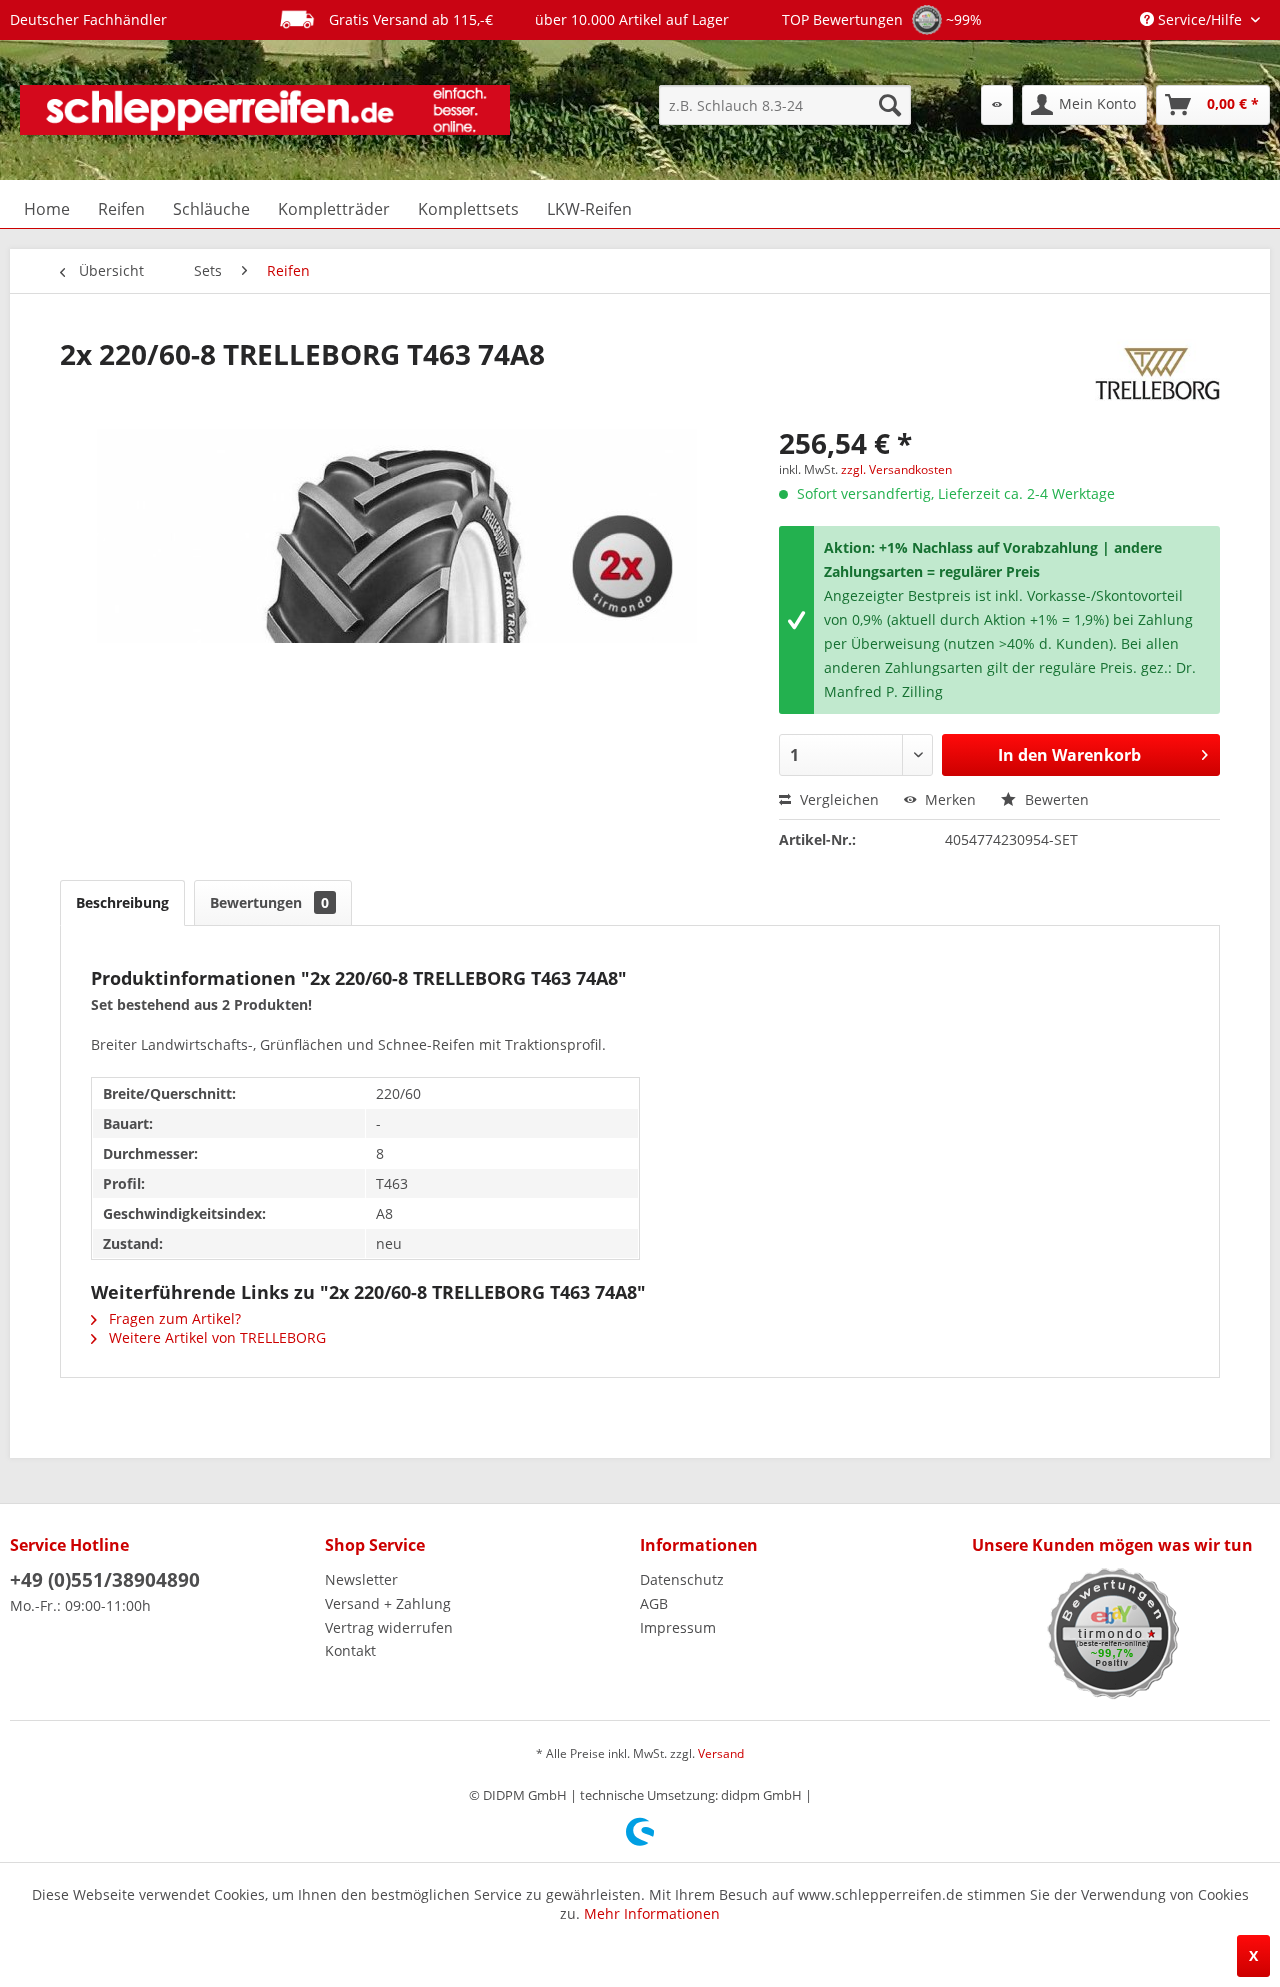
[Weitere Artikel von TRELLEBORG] (1157, 374)
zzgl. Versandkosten (896, 469)
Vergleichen (837, 799)
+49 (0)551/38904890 (105, 1580)
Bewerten (1055, 799)
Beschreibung (122, 902)
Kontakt (350, 1650)
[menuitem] (785, 105)
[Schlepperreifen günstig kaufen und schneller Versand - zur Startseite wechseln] (265, 110)
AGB (654, 1603)
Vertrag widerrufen (389, 1627)
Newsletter (361, 1579)
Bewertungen (269, 902)
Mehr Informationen (652, 1913)
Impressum (678, 1627)
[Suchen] (890, 105)
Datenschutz (682, 1579)
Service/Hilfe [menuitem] (1200, 19)
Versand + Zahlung (388, 1603)
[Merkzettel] (997, 105)
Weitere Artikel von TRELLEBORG (215, 1337)
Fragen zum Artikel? (173, 1318)
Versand (721, 1753)
